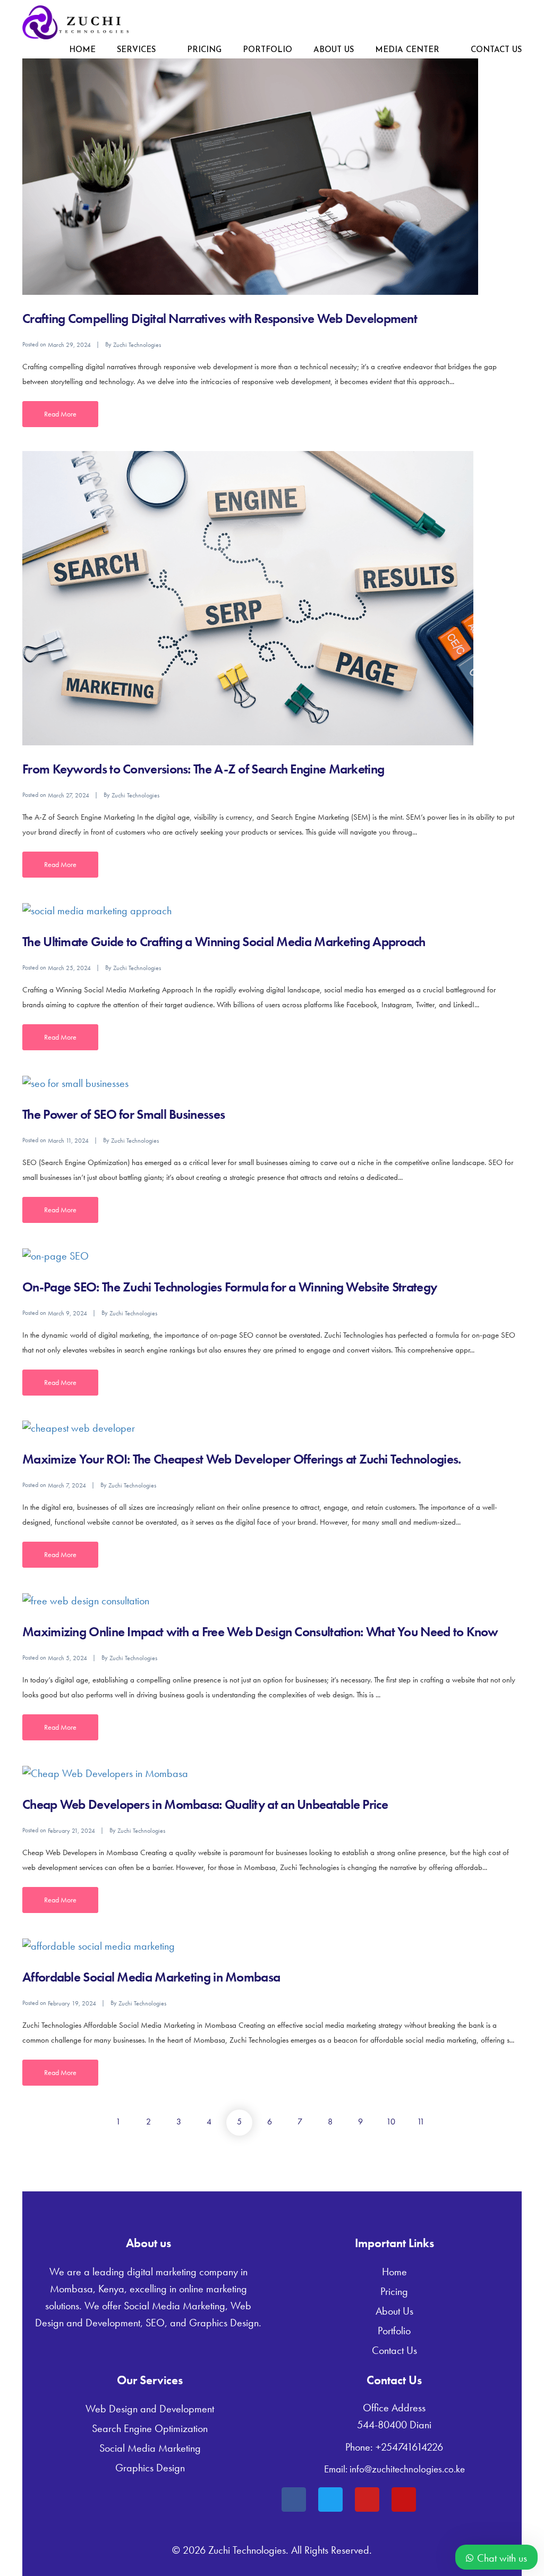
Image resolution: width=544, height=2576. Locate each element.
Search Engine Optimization (150, 2428)
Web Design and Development (150, 2409)
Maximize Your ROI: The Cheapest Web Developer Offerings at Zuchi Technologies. (241, 1459)
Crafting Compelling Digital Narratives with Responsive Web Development (220, 318)
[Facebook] (294, 2500)
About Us (334, 50)
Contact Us (496, 50)
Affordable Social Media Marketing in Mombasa (151, 1977)
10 (391, 2122)
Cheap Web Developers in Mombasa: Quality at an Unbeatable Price (205, 1804)
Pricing (204, 50)
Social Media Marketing (150, 2448)
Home (82, 50)
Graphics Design (150, 2468)
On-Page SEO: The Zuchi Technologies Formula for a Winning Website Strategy (229, 1287)
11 (421, 2122)
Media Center (407, 50)
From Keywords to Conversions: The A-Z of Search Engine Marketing (203, 769)
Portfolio (267, 50)
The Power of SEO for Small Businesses (124, 1114)
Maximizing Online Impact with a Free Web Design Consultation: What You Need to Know (260, 1632)
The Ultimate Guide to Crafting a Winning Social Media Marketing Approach (224, 942)
